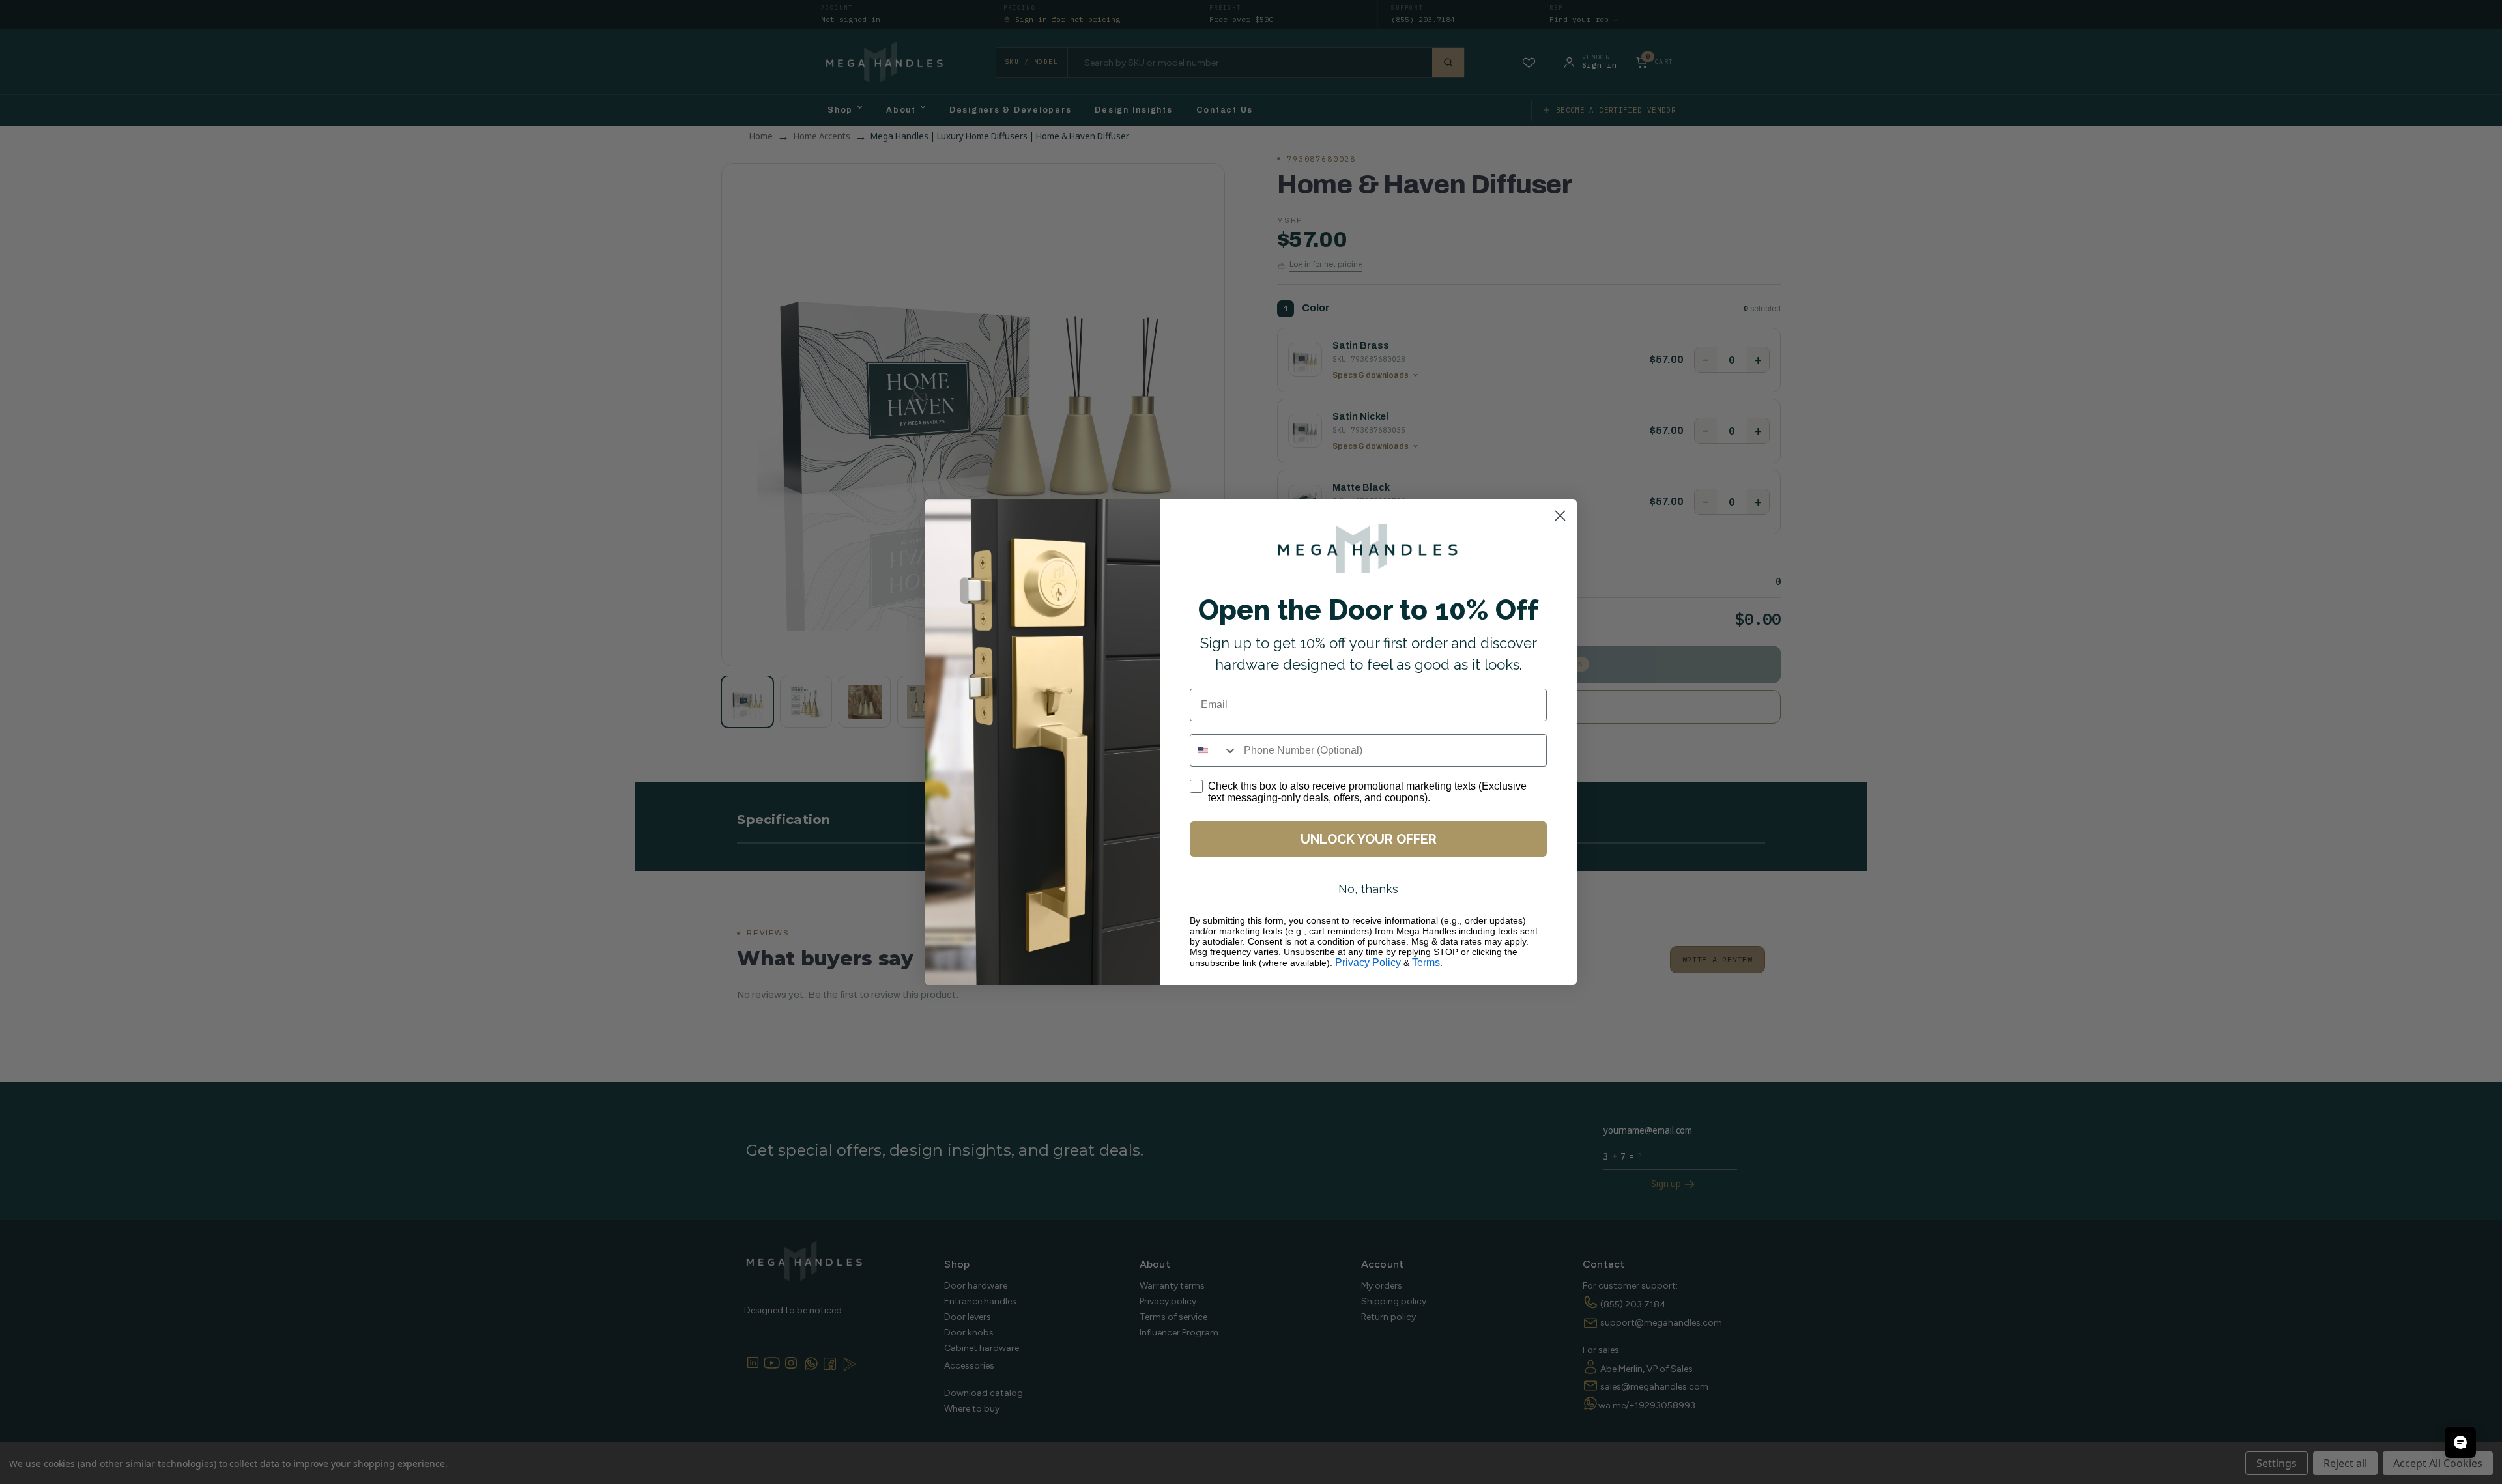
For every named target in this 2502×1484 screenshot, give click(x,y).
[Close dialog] (1560, 516)
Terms (1426, 963)
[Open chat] (2460, 1442)
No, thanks (1368, 889)
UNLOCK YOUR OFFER (1369, 839)
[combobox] (1214, 750)
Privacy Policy (1368, 963)
